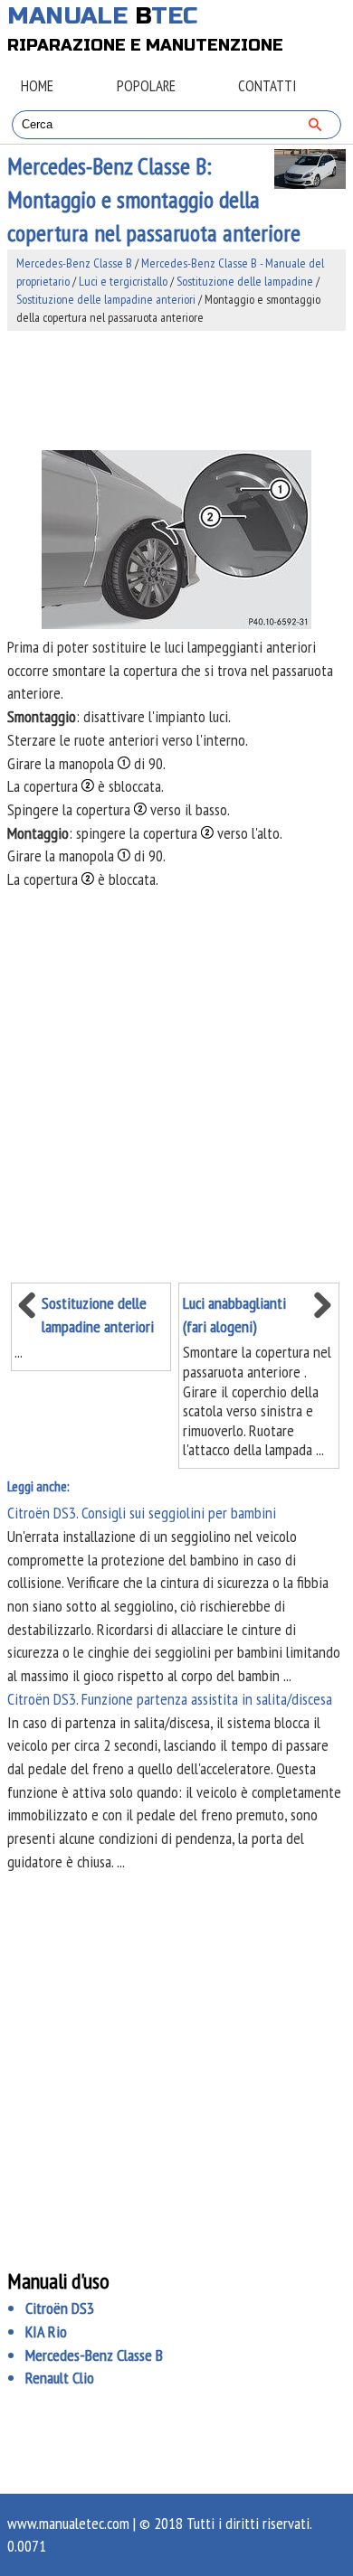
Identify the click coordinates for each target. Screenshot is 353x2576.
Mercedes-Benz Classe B (74, 263)
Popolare (146, 86)
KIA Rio (46, 2332)
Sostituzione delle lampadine (245, 281)
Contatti (267, 86)
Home (37, 86)
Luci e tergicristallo (123, 281)
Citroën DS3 (60, 2308)
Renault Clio (60, 2378)
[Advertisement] (176, 390)
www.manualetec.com (68, 2523)
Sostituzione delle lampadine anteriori (106, 299)
